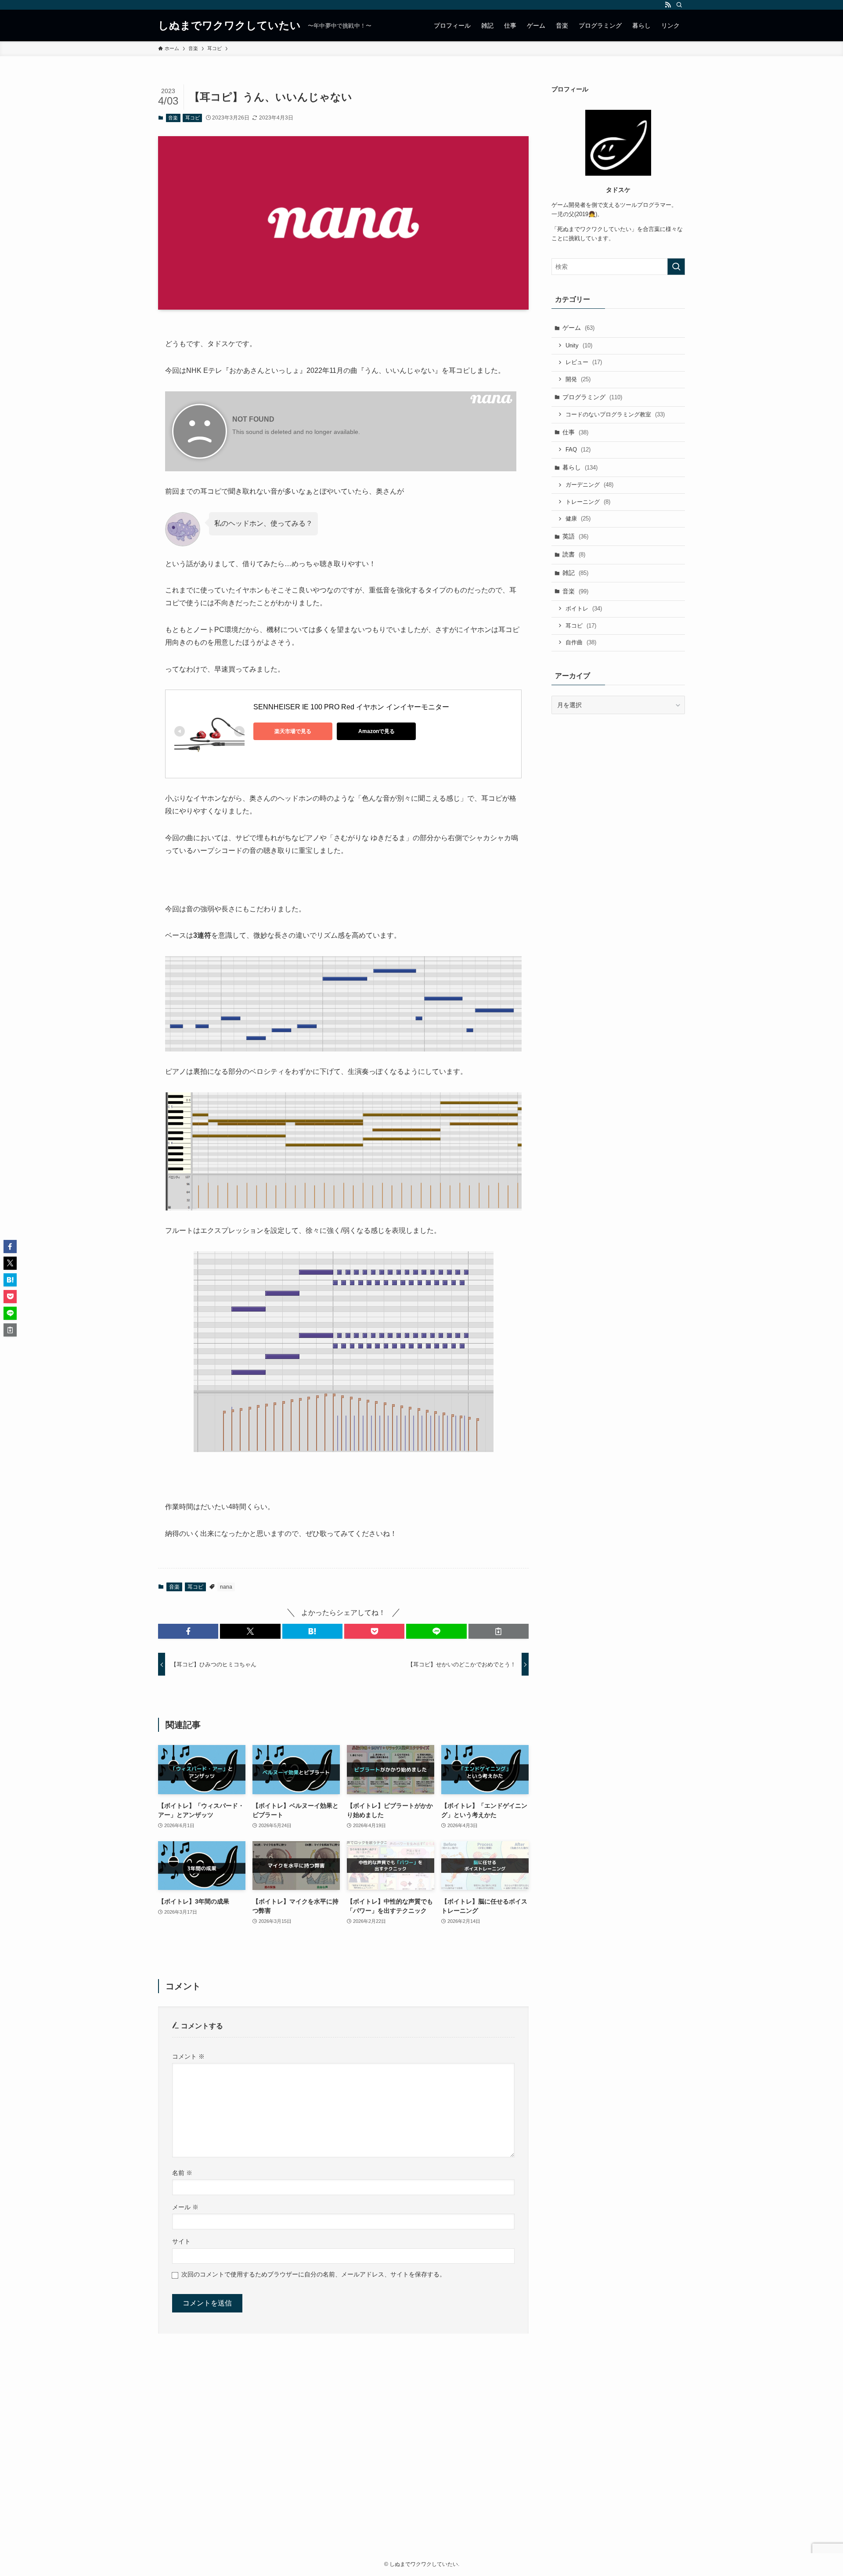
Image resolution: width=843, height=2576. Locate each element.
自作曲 (581, 642)
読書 (574, 554)
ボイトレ (584, 609)
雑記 (575, 573)
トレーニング (588, 502)
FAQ (578, 450)
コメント (188, 2056)
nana (226, 1587)
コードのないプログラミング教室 (615, 414)
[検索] (679, 5)
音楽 (173, 118)
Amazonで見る (376, 731)
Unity (579, 345)
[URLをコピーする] (499, 1631)
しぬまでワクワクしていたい (229, 25)
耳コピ (193, 118)
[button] (188, 1631)
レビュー (584, 362)
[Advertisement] (421, 2460)
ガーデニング (589, 485)
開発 (578, 379)
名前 (182, 2173)
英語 (575, 536)
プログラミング (592, 397)
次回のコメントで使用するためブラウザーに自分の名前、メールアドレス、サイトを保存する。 (313, 2274)
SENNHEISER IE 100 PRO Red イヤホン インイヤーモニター (351, 707)
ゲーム (578, 328)
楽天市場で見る (293, 731)
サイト (181, 2241)
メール (185, 2207)
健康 (578, 518)
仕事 (575, 432)
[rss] (668, 5)
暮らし (580, 467)
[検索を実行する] (676, 267)
